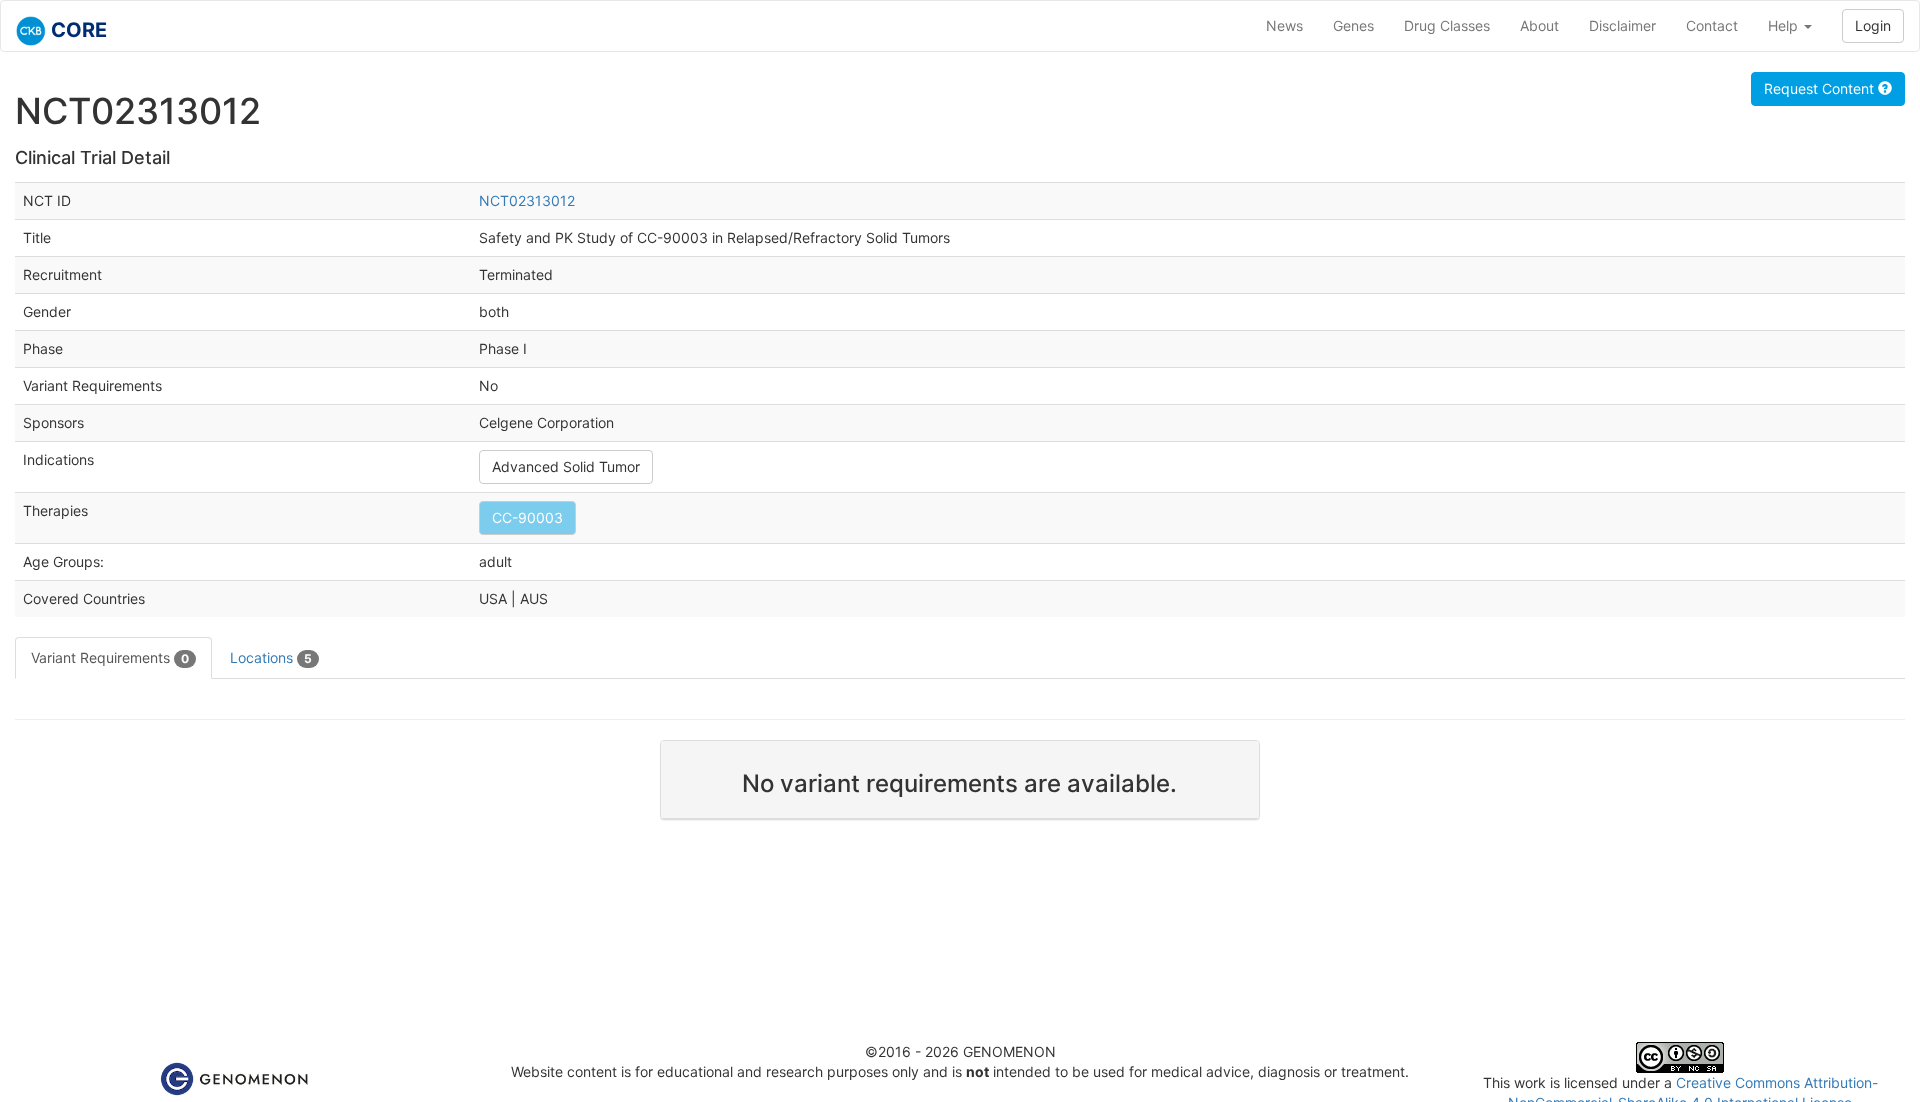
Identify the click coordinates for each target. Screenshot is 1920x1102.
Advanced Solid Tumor (566, 466)
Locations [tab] (271, 657)
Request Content (1821, 88)
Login (1873, 25)
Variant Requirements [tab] (110, 657)
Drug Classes (1447, 25)
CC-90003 (527, 517)
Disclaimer (1622, 25)
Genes (1353, 25)
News (1284, 25)
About (1539, 25)
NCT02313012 (527, 200)
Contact (1712, 25)
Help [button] (1785, 25)
